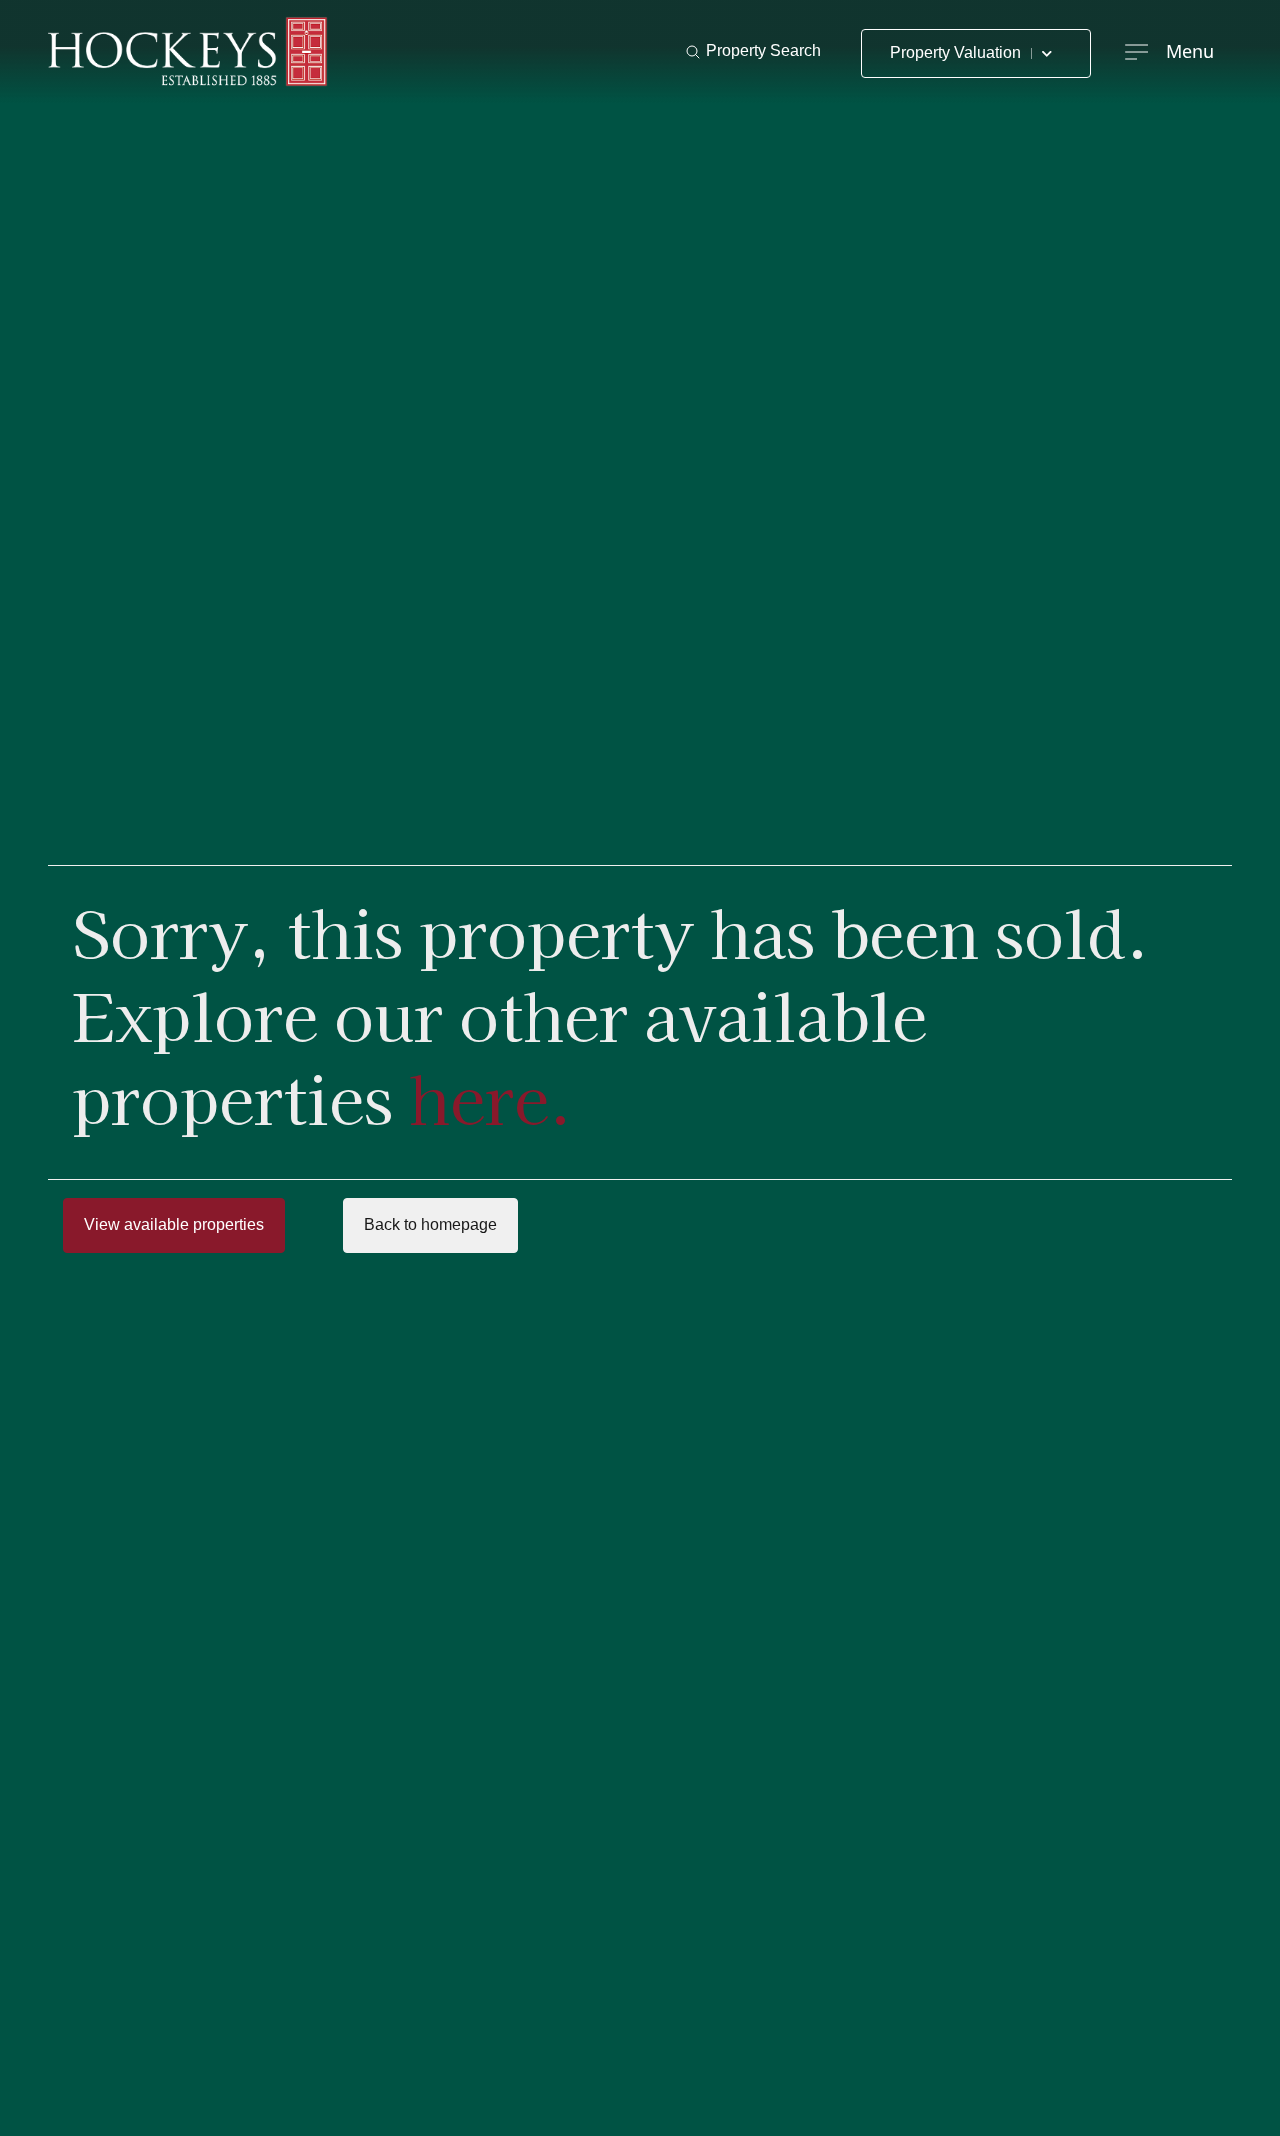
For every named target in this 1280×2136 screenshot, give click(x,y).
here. (490, 1097)
